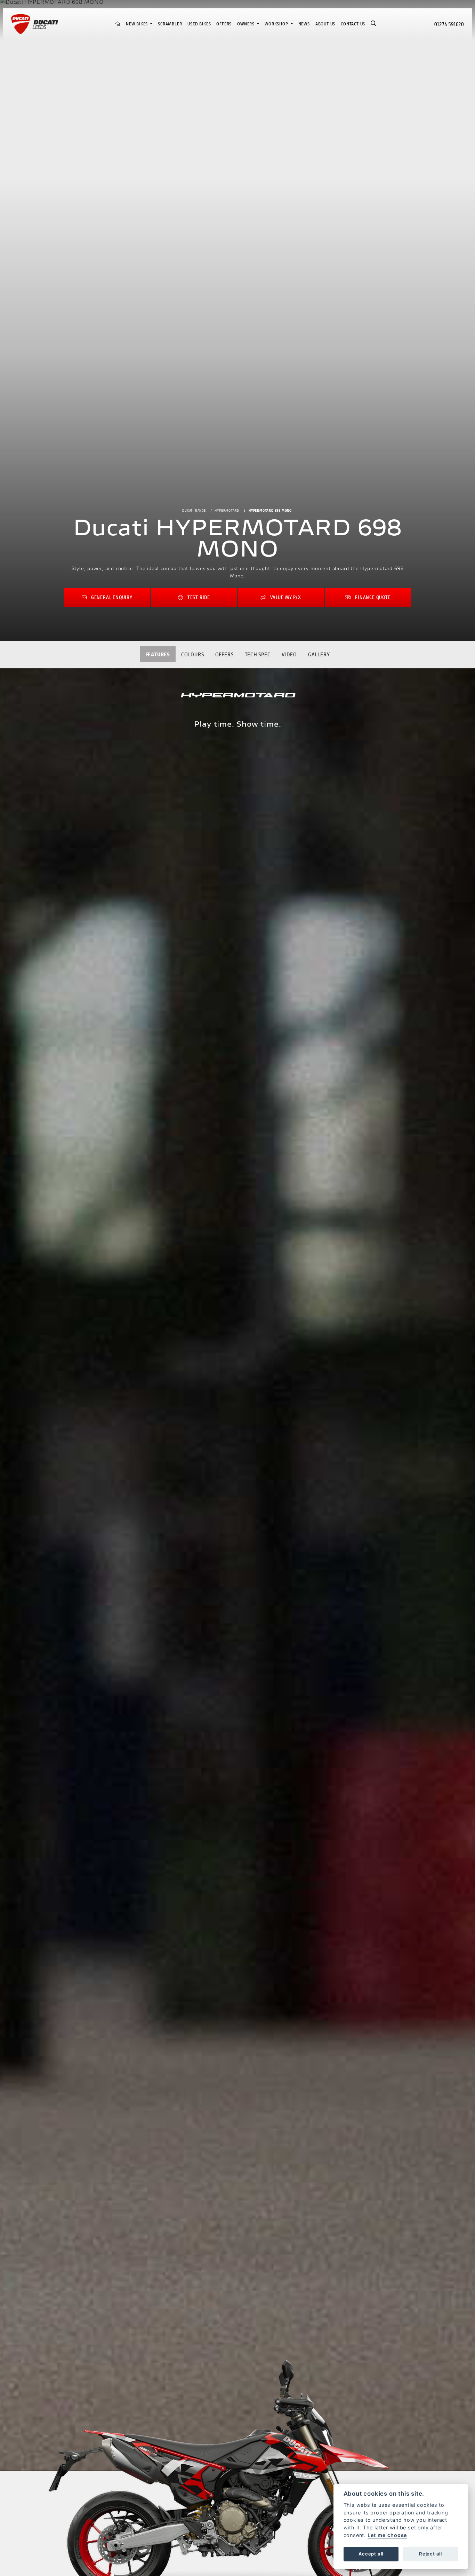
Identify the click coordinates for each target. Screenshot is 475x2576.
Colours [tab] (193, 654)
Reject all (430, 2554)
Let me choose (387, 2535)
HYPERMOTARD (227, 510)
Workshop (277, 24)
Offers (224, 24)
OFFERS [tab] (224, 654)
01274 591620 (449, 24)
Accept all (371, 2554)
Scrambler (170, 24)
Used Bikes (199, 24)
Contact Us (353, 24)
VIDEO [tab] (289, 654)
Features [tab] (158, 654)
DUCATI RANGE (194, 510)
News (304, 24)
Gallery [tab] (319, 654)
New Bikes (138, 24)
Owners (247, 24)
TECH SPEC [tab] (258, 654)
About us (325, 24)
